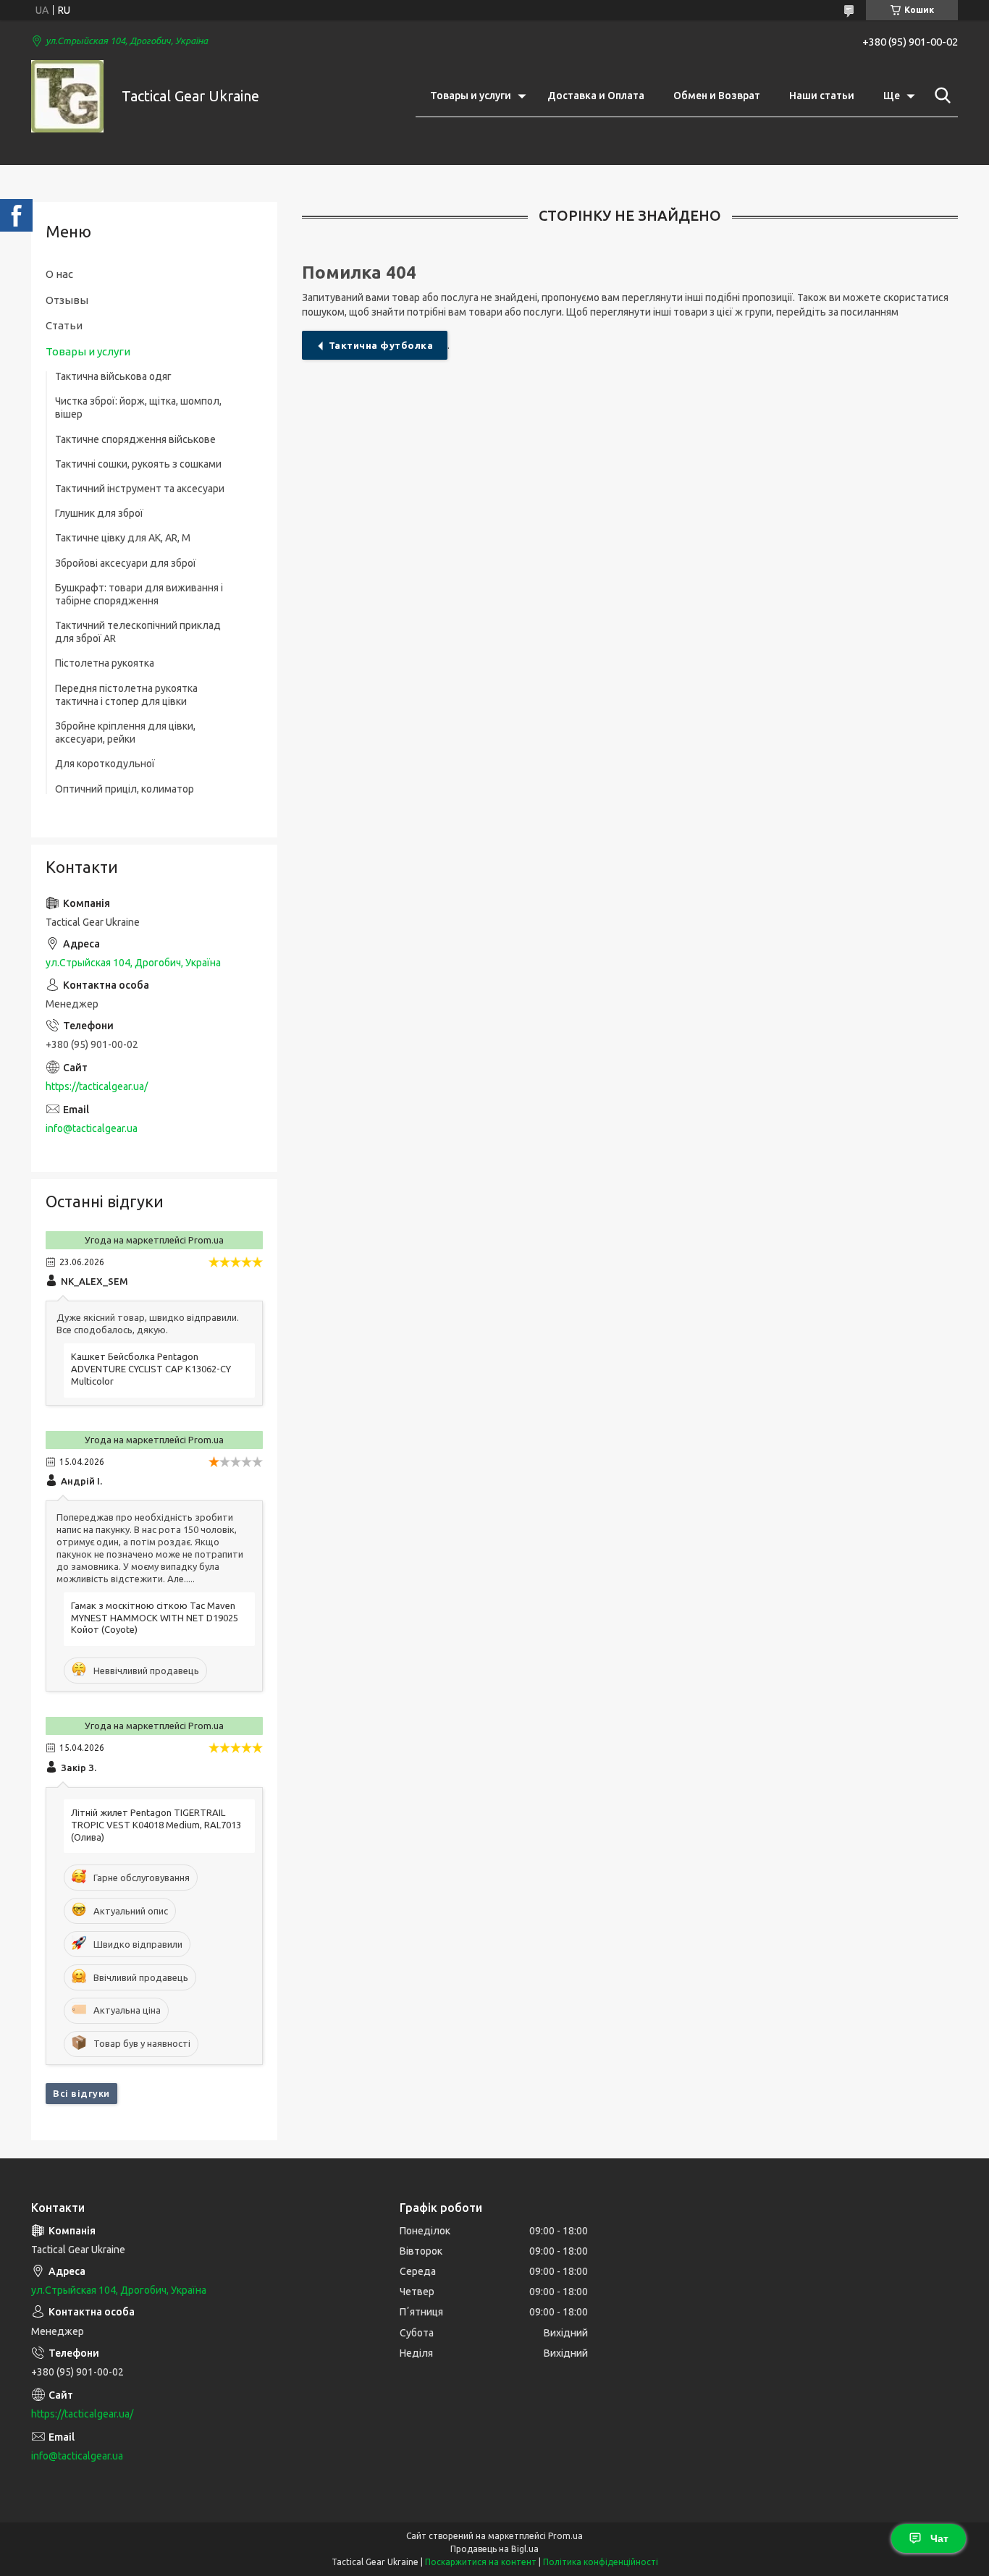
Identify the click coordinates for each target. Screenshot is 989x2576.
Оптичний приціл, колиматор (125, 789)
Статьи (64, 325)
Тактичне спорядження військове (135, 439)
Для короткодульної (105, 764)
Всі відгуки (81, 2093)
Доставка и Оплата (596, 96)
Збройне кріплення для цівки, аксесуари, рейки (125, 732)
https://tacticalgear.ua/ (97, 1086)
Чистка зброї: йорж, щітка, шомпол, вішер (138, 407)
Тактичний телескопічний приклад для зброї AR (138, 632)
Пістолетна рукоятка (105, 663)
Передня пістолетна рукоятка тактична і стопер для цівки (126, 695)
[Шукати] (940, 96)
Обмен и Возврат (717, 96)
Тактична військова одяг (113, 376)
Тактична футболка (381, 345)
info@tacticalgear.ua (92, 1128)
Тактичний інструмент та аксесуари (140, 489)
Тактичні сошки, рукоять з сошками (138, 464)
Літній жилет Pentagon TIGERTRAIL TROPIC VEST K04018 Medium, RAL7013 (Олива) (156, 1825)
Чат (939, 2538)
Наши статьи (822, 96)
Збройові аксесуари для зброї (126, 563)
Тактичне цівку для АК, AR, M (123, 538)
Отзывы (67, 300)
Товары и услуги (471, 96)
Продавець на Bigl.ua (494, 2549)
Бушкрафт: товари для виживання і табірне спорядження (139, 594)
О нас (59, 274)
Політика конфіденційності (601, 2562)
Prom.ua (565, 2536)
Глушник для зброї (99, 513)
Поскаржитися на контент (481, 2562)
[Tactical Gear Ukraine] (67, 96)
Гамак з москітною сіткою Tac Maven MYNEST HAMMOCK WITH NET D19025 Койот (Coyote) (155, 1618)
